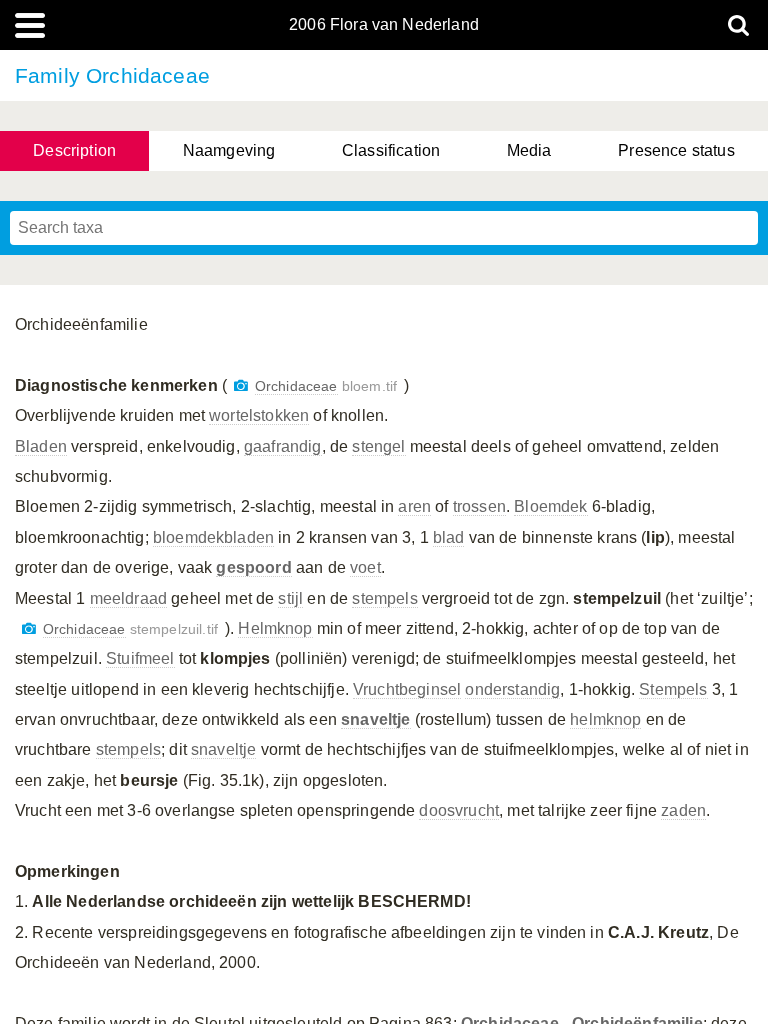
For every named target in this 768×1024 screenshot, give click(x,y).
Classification (391, 150)
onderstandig (512, 689)
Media (529, 150)
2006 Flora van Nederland (384, 25)
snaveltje (223, 749)
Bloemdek (550, 506)
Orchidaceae (296, 386)
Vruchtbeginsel (407, 689)
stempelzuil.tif (130, 629)
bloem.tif (326, 386)
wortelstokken (259, 415)
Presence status (676, 150)
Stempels (673, 689)
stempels (384, 598)
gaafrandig (283, 446)
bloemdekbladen (213, 537)
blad (449, 537)
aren (414, 506)
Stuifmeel (140, 658)
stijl (290, 598)
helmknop (605, 719)
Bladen (41, 446)
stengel (378, 446)
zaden (683, 810)
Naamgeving (229, 150)
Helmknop (275, 628)
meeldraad (128, 598)
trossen (479, 506)
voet (365, 567)
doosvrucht (459, 810)
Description (74, 150)
